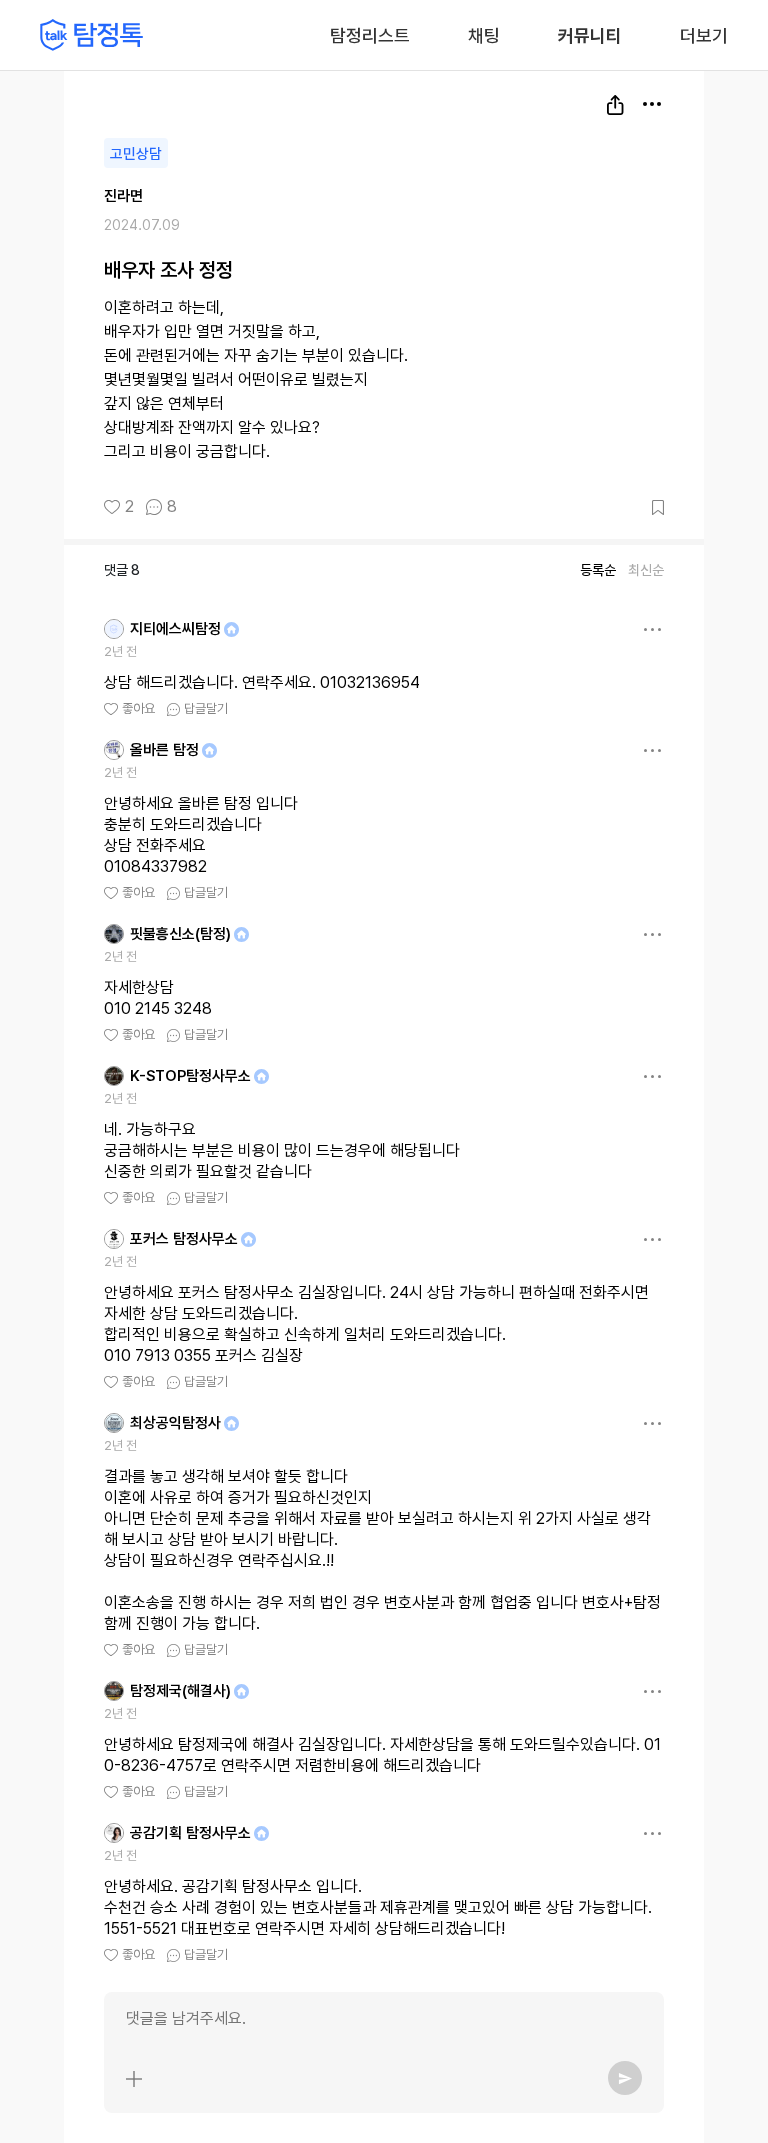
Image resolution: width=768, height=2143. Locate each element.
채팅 (484, 34)
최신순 (646, 570)
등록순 (598, 570)
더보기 (704, 35)
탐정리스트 (370, 35)
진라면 (123, 196)
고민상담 (136, 154)
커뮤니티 (590, 35)
